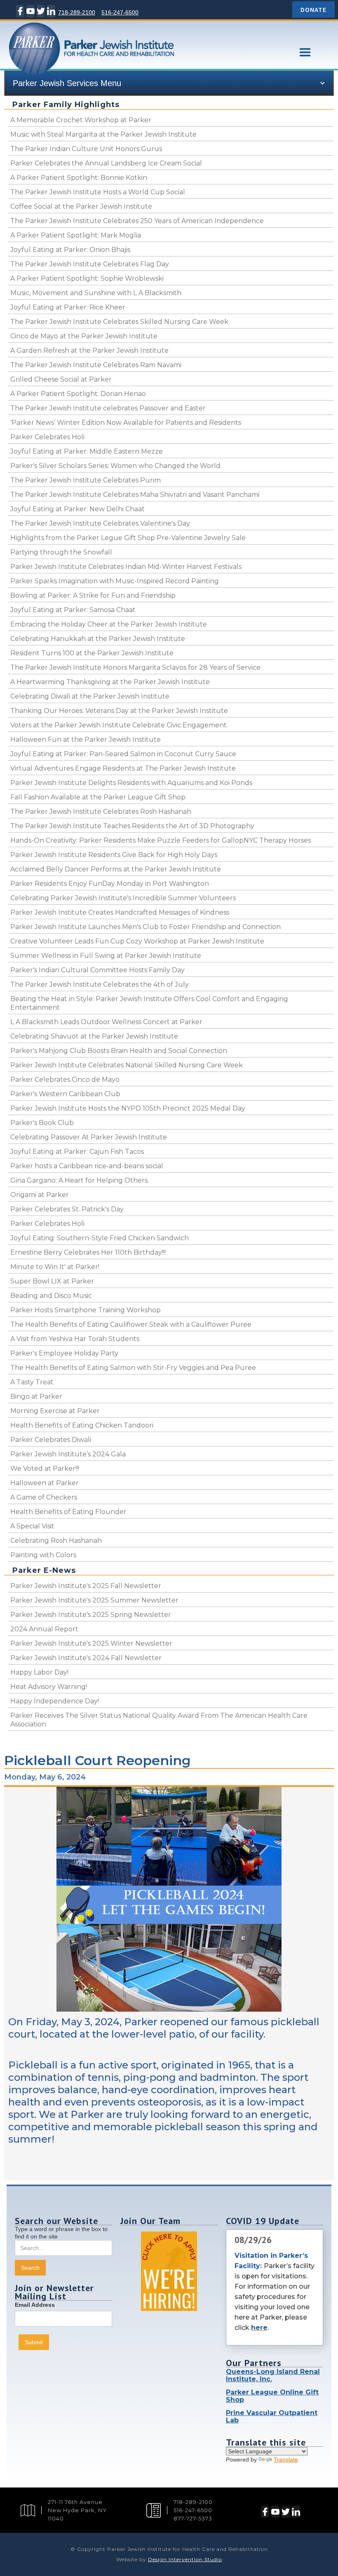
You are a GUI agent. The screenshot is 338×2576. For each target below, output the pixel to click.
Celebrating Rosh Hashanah (56, 1541)
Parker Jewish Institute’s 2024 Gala (68, 1454)
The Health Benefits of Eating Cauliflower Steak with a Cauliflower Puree (131, 1324)
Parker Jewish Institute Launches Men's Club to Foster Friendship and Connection (146, 927)
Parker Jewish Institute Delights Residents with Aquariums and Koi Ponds (131, 783)
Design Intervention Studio (185, 2559)
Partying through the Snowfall (61, 552)
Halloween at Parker (45, 1483)
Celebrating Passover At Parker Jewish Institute (89, 1137)
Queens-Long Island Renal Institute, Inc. (273, 2375)
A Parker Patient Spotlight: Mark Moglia (76, 235)
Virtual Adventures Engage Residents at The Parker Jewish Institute (123, 768)
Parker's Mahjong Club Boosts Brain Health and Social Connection (119, 1051)
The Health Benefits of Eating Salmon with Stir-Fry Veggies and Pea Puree (133, 1368)
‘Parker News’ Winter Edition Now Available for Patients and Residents (126, 423)
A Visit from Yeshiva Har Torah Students (75, 1339)
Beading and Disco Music (51, 1296)
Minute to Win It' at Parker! (55, 1267)
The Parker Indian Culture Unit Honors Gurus (86, 149)
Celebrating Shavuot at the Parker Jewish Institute (94, 1036)
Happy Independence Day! (55, 1701)
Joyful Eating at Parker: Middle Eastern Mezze (87, 451)
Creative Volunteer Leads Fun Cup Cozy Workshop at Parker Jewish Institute (137, 941)
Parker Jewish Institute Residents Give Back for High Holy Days (114, 855)
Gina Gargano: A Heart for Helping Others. (80, 1180)
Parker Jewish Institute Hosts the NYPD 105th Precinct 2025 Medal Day (128, 1108)
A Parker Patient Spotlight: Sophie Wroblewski (87, 278)
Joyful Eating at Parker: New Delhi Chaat (77, 509)
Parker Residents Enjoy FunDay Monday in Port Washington (110, 884)
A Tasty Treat (32, 1382)
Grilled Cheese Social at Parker (61, 379)
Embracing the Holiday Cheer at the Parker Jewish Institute (109, 624)
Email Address (35, 2305)
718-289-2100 (77, 12)
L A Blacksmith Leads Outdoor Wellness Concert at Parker (106, 1022)
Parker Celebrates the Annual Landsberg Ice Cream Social (106, 163)
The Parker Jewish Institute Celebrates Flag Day (90, 264)
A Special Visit (32, 1526)
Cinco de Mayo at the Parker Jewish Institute (84, 336)
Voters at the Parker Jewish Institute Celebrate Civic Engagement (119, 725)
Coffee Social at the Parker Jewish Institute (81, 206)
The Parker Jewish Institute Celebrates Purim (86, 480)
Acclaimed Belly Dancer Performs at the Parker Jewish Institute (116, 869)
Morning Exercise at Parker (55, 1411)
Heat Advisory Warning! (49, 1687)
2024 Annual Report (44, 1629)
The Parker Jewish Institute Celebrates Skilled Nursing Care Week (119, 322)
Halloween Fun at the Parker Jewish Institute (86, 739)
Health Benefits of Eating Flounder (68, 1512)
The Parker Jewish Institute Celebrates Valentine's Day (100, 523)
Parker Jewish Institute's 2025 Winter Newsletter (91, 1643)
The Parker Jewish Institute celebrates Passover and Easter (108, 408)
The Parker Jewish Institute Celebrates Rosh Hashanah (101, 812)
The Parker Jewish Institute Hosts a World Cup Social (98, 192)
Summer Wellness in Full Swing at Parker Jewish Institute (106, 956)
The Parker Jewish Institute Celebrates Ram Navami (96, 365)
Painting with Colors (43, 1555)
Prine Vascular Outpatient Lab (272, 2416)
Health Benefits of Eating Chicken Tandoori (82, 1425)
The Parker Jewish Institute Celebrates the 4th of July (100, 984)
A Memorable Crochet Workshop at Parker (81, 120)
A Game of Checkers (44, 1497)
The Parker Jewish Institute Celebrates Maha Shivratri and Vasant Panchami (135, 495)
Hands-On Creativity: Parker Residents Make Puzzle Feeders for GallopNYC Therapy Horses (161, 840)
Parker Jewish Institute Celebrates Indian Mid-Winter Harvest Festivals (126, 567)
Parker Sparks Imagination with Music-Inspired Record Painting (115, 581)
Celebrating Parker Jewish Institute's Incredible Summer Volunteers (123, 898)
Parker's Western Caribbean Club (65, 1094)
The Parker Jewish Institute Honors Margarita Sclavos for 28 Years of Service (135, 667)
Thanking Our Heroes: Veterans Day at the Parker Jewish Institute (119, 711)
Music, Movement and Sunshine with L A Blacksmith (96, 293)
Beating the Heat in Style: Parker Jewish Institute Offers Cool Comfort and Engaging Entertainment (149, 1003)
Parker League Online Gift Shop (272, 2396)
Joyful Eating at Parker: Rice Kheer (68, 307)
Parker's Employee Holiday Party (64, 1353)
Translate (286, 2460)
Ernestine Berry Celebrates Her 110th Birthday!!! (88, 1252)
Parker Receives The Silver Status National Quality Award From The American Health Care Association (159, 1720)
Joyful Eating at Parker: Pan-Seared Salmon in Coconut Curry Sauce (123, 754)
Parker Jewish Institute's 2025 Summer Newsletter (94, 1600)
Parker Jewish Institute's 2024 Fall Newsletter (86, 1658)
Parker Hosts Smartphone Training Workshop (86, 1310)
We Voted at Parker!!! (45, 1469)
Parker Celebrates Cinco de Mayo (65, 1080)
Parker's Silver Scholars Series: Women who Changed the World (115, 466)
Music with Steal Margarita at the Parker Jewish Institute (103, 134)
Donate (313, 9)
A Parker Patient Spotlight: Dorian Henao (78, 394)
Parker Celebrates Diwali (51, 1440)
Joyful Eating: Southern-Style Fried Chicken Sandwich (100, 1238)
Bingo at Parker (36, 1396)
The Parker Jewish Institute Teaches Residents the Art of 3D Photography (132, 826)
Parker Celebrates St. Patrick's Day (67, 1209)
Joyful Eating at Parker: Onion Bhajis (70, 250)
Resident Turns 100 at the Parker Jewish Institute (92, 653)
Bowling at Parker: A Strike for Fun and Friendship (93, 595)
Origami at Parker (40, 1195)
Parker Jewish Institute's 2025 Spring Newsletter (91, 1615)
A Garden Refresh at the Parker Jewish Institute (89, 351)
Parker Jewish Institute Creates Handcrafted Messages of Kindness (120, 912)
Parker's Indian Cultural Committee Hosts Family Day (97, 970)
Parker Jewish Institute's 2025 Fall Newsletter (86, 1586)
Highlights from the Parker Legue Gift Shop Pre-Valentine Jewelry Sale (128, 538)
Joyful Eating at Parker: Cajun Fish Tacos (77, 1152)
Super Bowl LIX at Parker (52, 1281)
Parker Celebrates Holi (47, 437)
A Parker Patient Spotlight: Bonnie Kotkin (79, 178)
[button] (305, 52)
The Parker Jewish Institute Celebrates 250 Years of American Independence (137, 221)
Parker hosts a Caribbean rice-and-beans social (87, 1166)
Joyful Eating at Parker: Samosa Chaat (73, 610)
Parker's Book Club (42, 1123)
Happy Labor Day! (39, 1672)
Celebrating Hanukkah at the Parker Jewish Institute (98, 639)
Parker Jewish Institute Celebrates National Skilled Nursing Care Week (127, 1065)
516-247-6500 (120, 12)
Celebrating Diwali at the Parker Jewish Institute (90, 696)
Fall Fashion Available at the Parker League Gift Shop (98, 797)
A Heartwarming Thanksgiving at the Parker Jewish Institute (110, 682)
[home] (140, 60)
